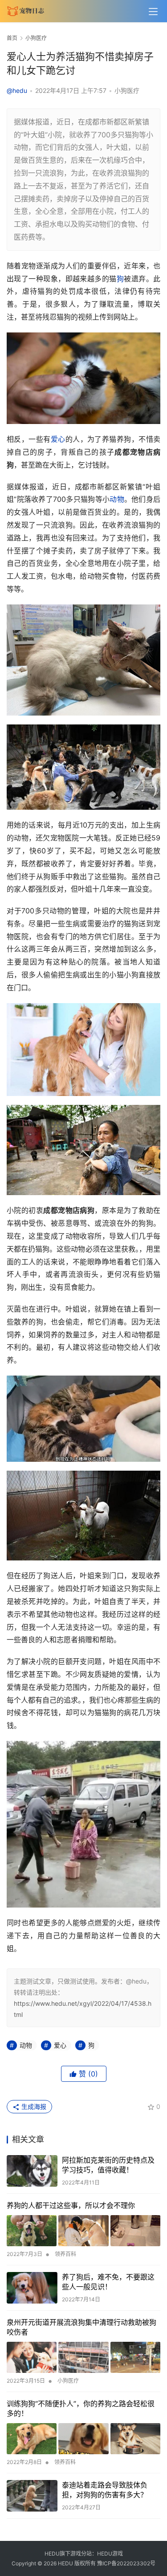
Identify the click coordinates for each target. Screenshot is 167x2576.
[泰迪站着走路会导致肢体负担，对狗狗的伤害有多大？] (32, 2496)
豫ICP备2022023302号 (126, 2563)
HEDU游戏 (110, 2554)
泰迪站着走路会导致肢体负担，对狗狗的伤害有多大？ (105, 2490)
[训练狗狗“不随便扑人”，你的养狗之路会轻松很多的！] (83, 2439)
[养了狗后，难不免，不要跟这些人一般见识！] (32, 2288)
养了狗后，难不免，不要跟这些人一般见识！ (108, 2282)
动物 (117, 499)
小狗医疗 (127, 90)
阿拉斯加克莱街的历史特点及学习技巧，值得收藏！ (108, 2165)
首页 (12, 38)
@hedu (17, 90)
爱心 (58, 439)
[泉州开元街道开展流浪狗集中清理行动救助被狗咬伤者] (83, 2357)
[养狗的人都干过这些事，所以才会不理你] (83, 2231)
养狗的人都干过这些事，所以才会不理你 (71, 2205)
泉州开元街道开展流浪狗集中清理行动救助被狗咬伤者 (81, 2327)
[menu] (153, 12)
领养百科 (65, 2254)
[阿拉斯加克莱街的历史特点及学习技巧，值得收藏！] (32, 2171)
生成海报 (33, 2106)
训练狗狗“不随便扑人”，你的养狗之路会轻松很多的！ (81, 2408)
